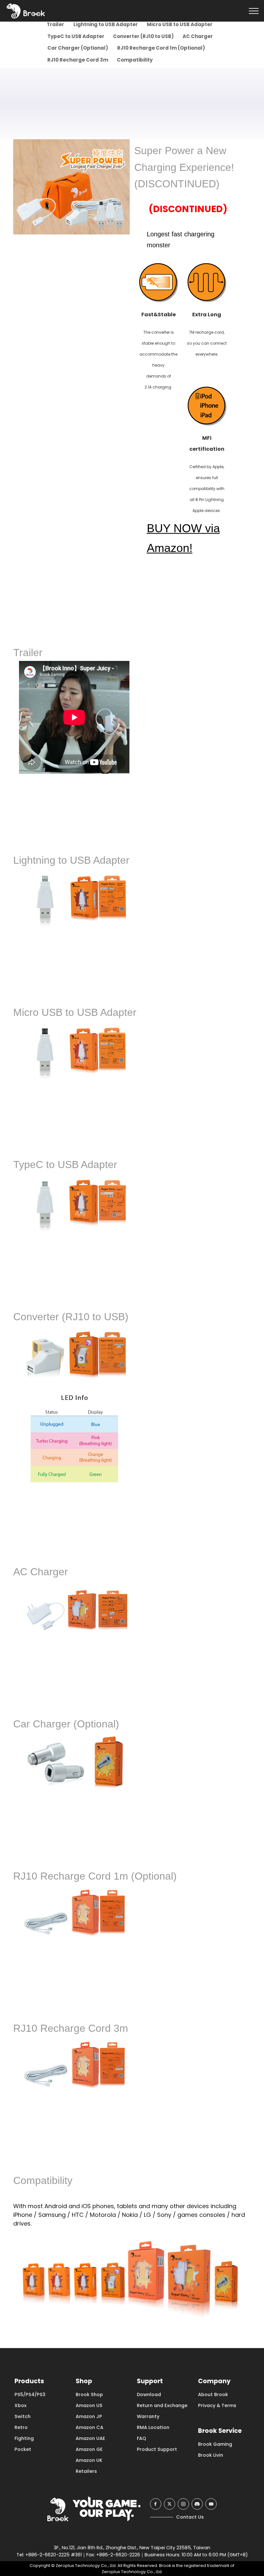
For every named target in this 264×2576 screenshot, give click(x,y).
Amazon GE (89, 2449)
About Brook (213, 2394)
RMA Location (153, 2427)
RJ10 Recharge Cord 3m (77, 60)
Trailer (55, 24)
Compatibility (134, 60)
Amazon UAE (90, 2438)
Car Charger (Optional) (77, 48)
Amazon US (89, 2405)
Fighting (24, 2438)
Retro (21, 2427)
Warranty (148, 2416)
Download (149, 2394)
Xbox (20, 2405)
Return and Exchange (162, 2405)
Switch (23, 2416)
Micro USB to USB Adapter (179, 24)
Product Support (157, 2449)
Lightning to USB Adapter (105, 24)
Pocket (23, 2449)
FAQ (141, 2438)
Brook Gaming (215, 2444)
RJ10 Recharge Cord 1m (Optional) (161, 48)
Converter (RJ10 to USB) (143, 36)
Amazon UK (89, 2460)
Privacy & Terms (217, 2405)
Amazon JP (89, 2416)
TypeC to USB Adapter (75, 36)
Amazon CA (90, 2427)
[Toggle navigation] (254, 11)
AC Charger (198, 36)
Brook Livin (211, 2455)
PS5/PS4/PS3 (30, 2394)
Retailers (86, 2471)
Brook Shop (89, 2394)
